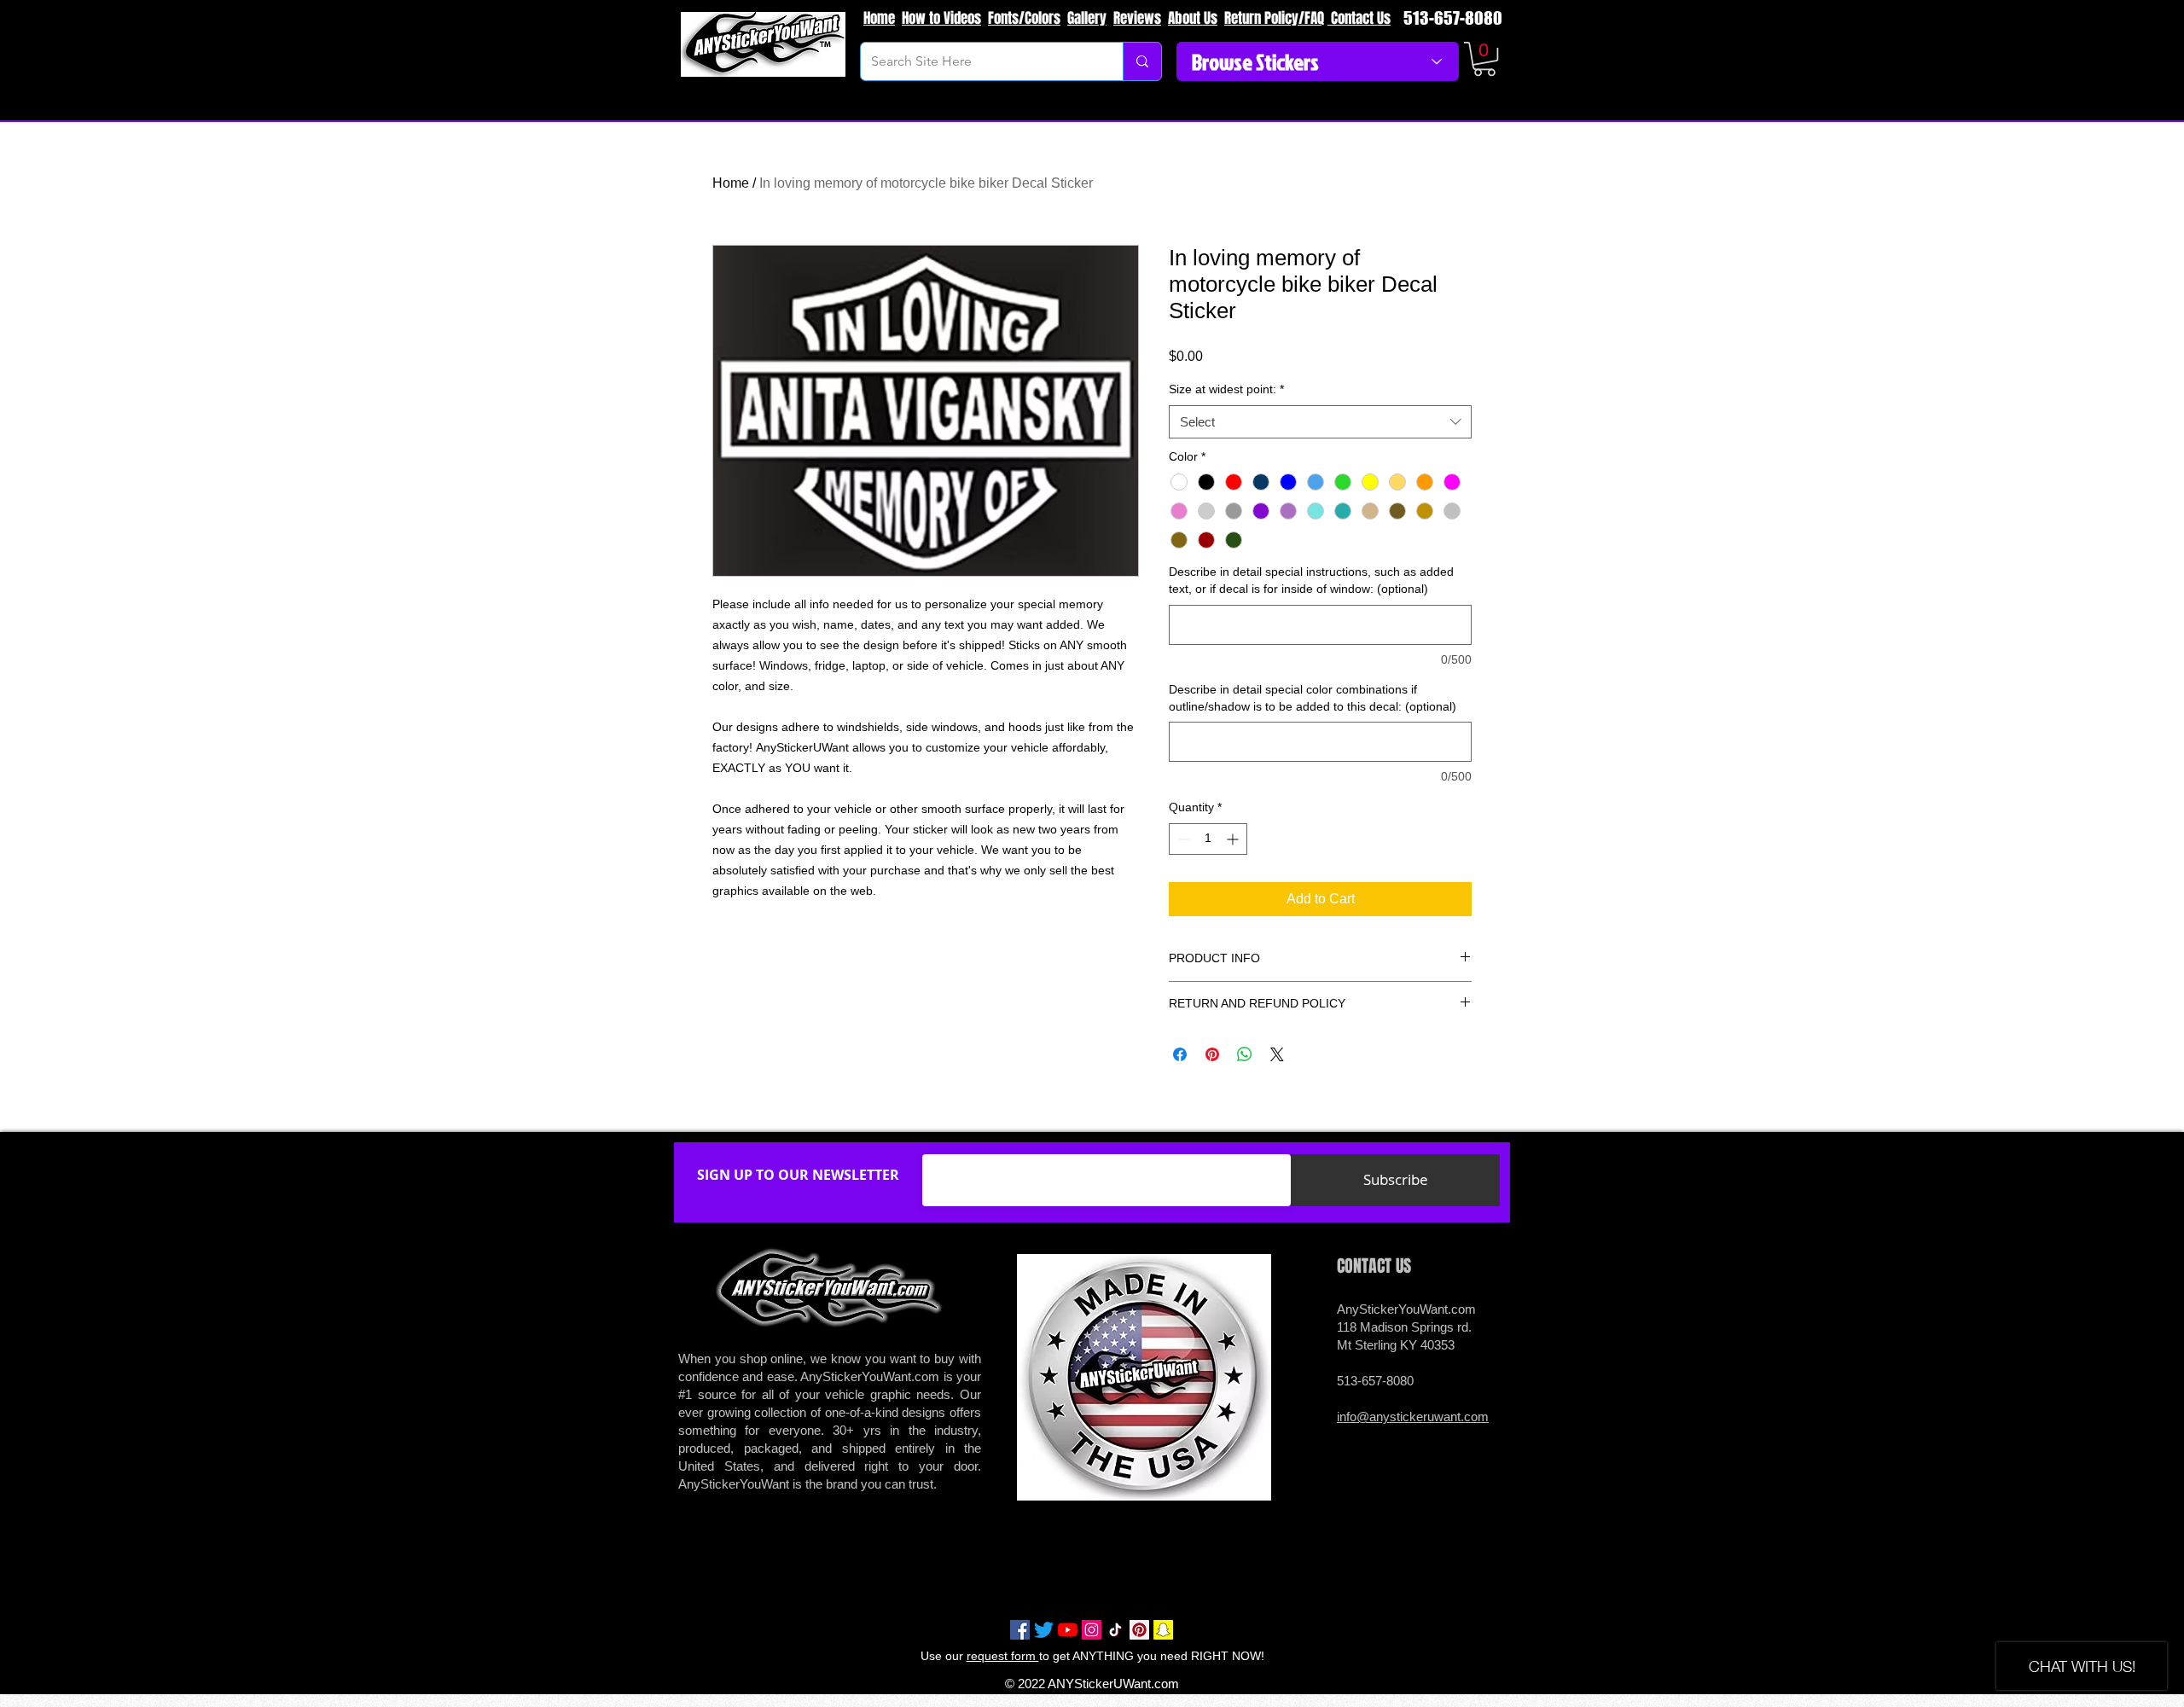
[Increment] (1234, 839)
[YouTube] (1068, 1630)
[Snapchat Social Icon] (1163, 1630)
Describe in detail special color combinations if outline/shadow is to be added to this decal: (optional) (1313, 698)
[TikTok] (1115, 1630)
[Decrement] (1182, 839)
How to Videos (941, 18)
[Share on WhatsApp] (1245, 1054)
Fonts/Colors (1024, 18)
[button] (1484, 59)
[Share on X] (1277, 1054)
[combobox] (1320, 422)
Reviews (1137, 18)
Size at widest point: (1226, 389)
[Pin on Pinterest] (1212, 1054)
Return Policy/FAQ (1274, 18)
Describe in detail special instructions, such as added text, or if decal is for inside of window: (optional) (1311, 580)
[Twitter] (1044, 1630)
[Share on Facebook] (1180, 1054)
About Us (1193, 18)
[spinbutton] (1208, 839)
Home (879, 18)
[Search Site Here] (1142, 61)
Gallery (1087, 18)
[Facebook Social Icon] (1020, 1630)
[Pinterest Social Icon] (1139, 1630)
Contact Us (1359, 18)
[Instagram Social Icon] (1092, 1630)
